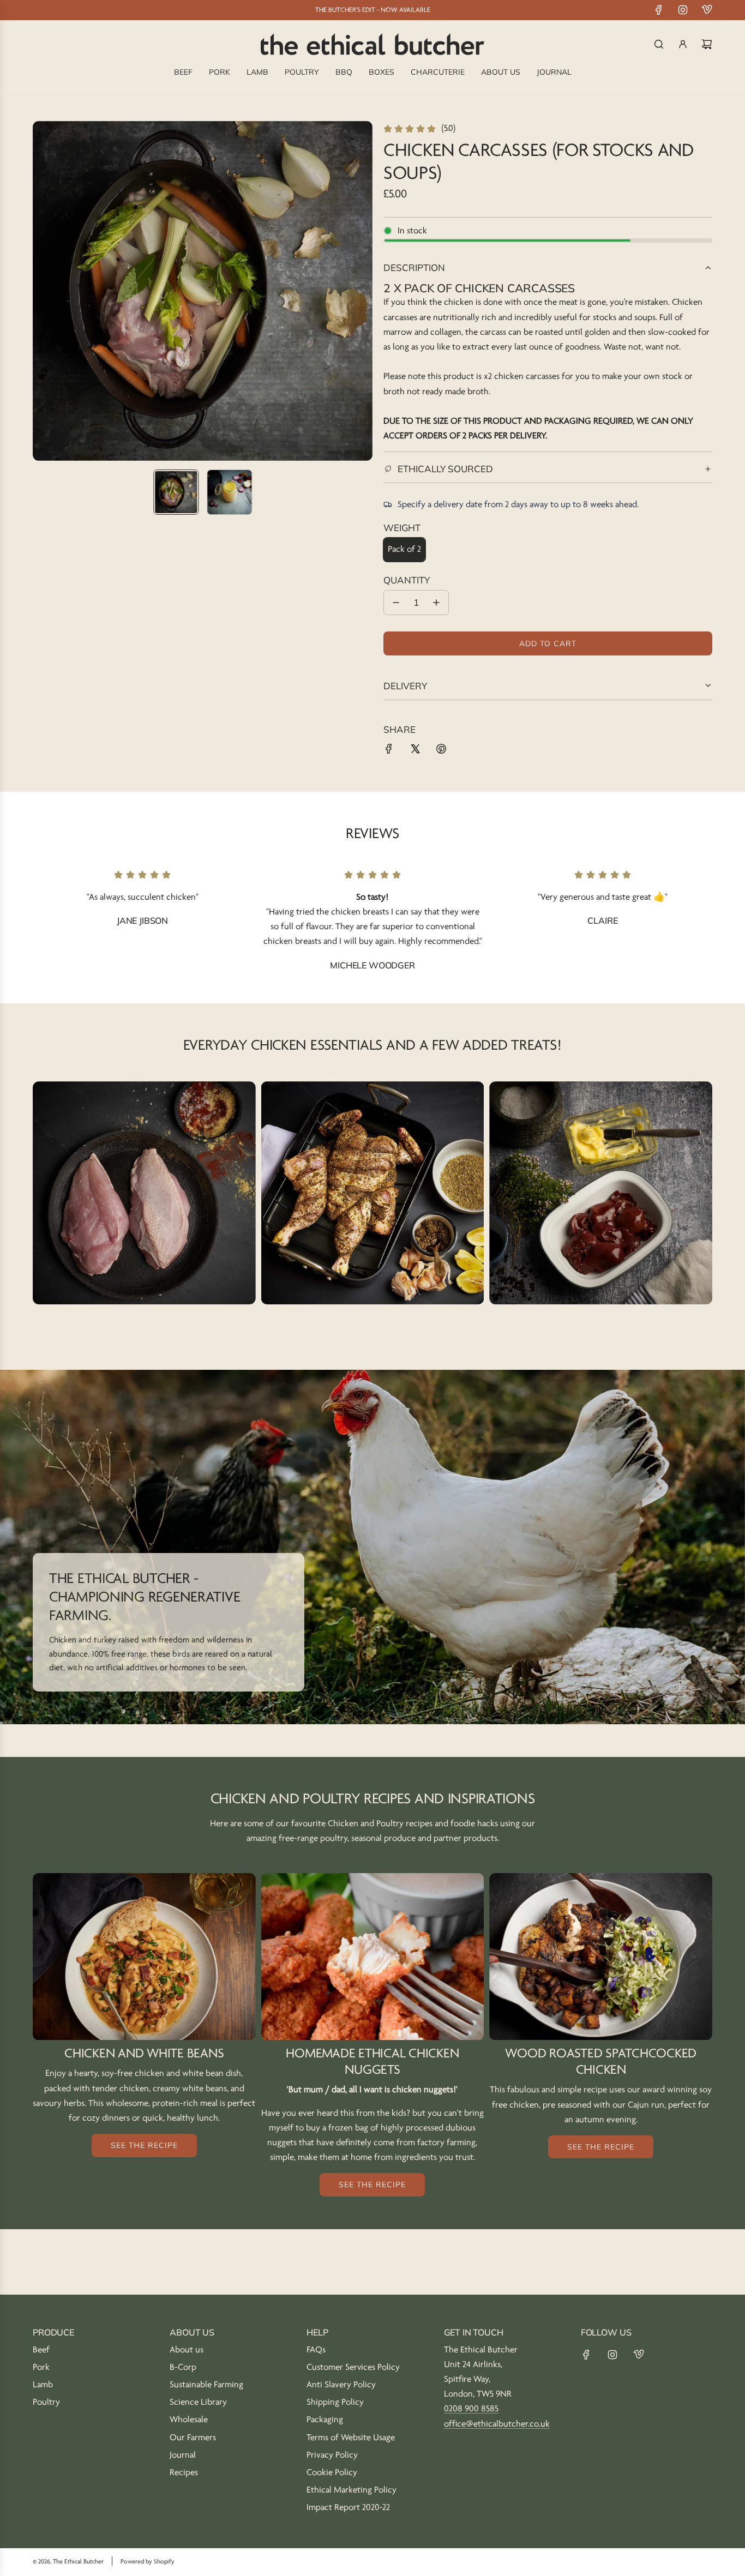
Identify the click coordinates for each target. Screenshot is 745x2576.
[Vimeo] (707, 10)
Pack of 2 (404, 549)
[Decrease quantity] (396, 603)
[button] (41, 291)
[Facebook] (659, 10)
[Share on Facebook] (389, 751)
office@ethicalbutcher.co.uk (497, 2424)
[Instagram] (683, 10)
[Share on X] (415, 751)
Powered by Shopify (148, 2562)
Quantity (407, 580)
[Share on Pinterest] (441, 751)
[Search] (659, 44)
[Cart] (707, 44)
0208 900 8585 (471, 2409)
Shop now (144, 1206)
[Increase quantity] (436, 603)
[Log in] (683, 44)
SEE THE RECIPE (144, 2145)
